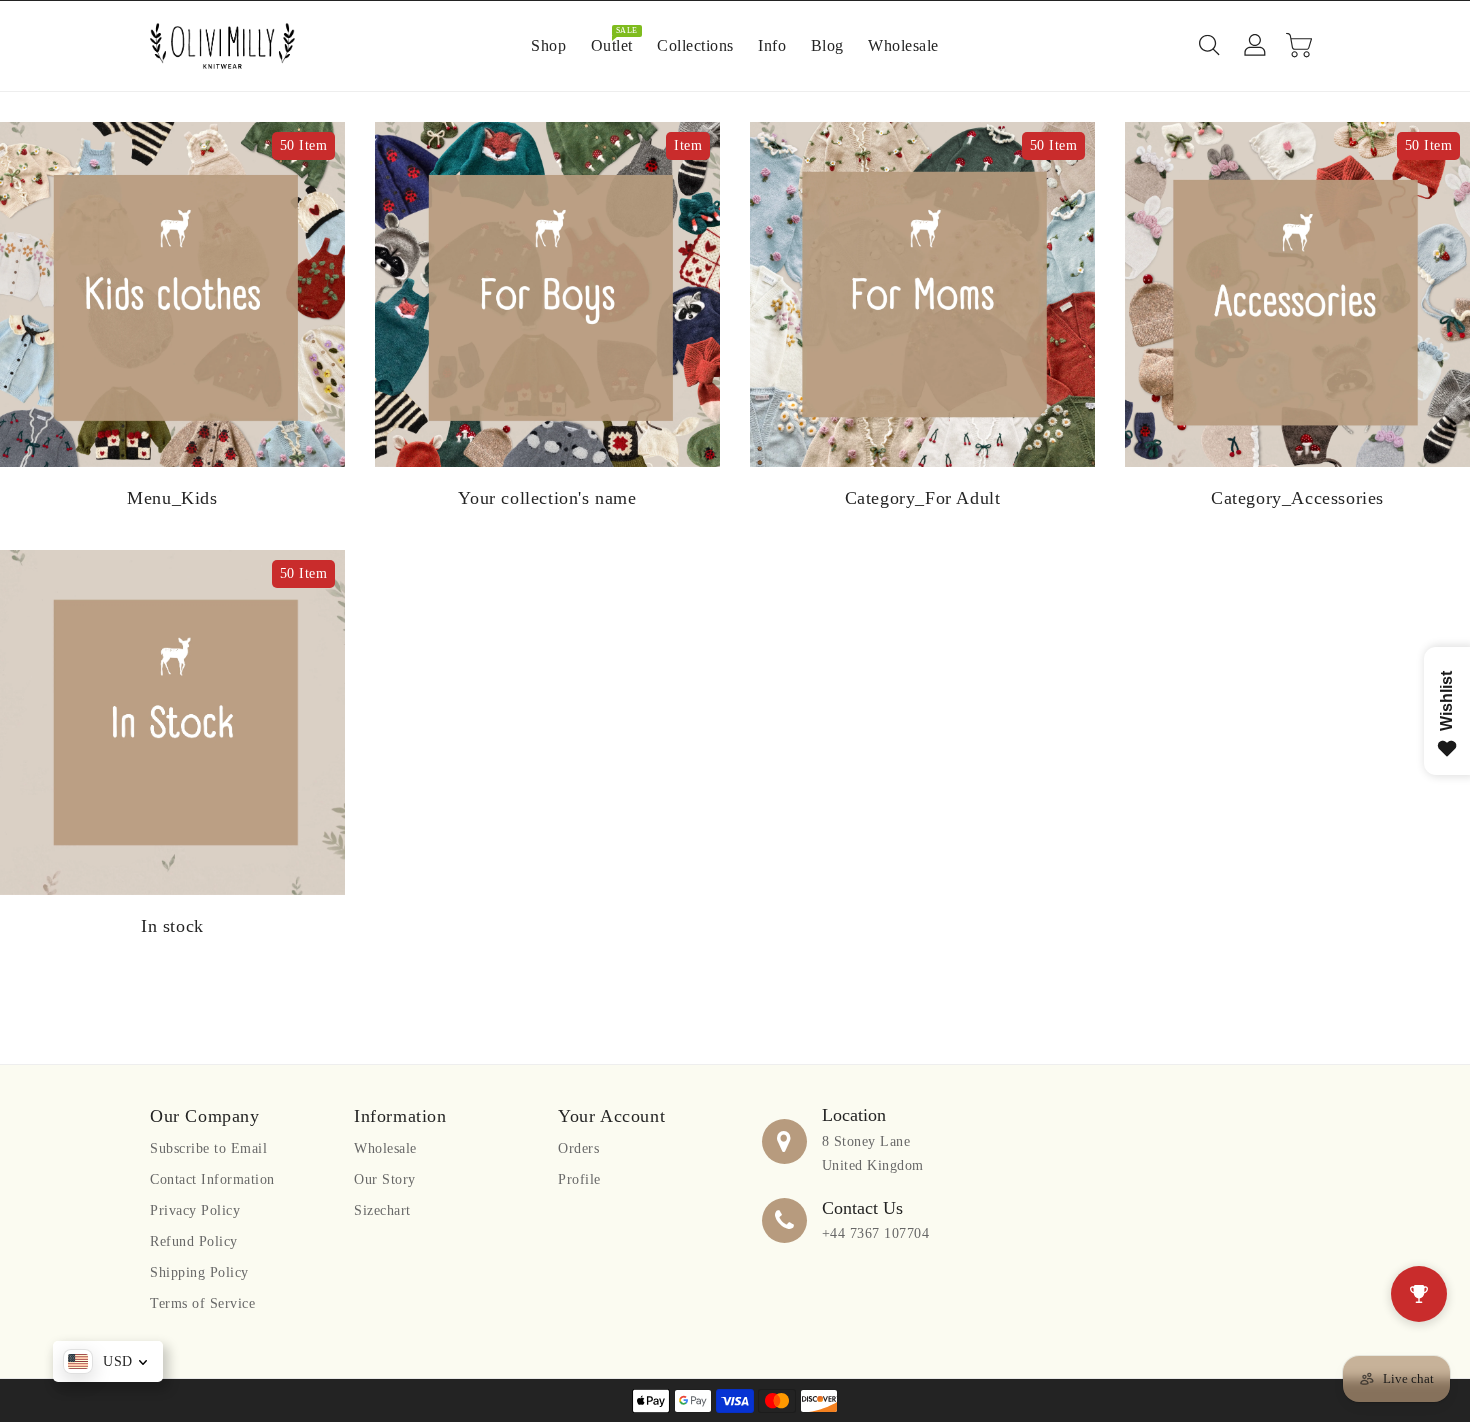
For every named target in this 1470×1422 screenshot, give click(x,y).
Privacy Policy (195, 1210)
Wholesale (385, 1148)
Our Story (385, 1179)
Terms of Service (202, 1303)
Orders (578, 1148)
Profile (579, 1179)
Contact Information (212, 1179)
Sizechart (382, 1210)
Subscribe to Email (208, 1148)
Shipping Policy (199, 1272)
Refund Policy (194, 1241)
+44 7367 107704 (876, 1233)
